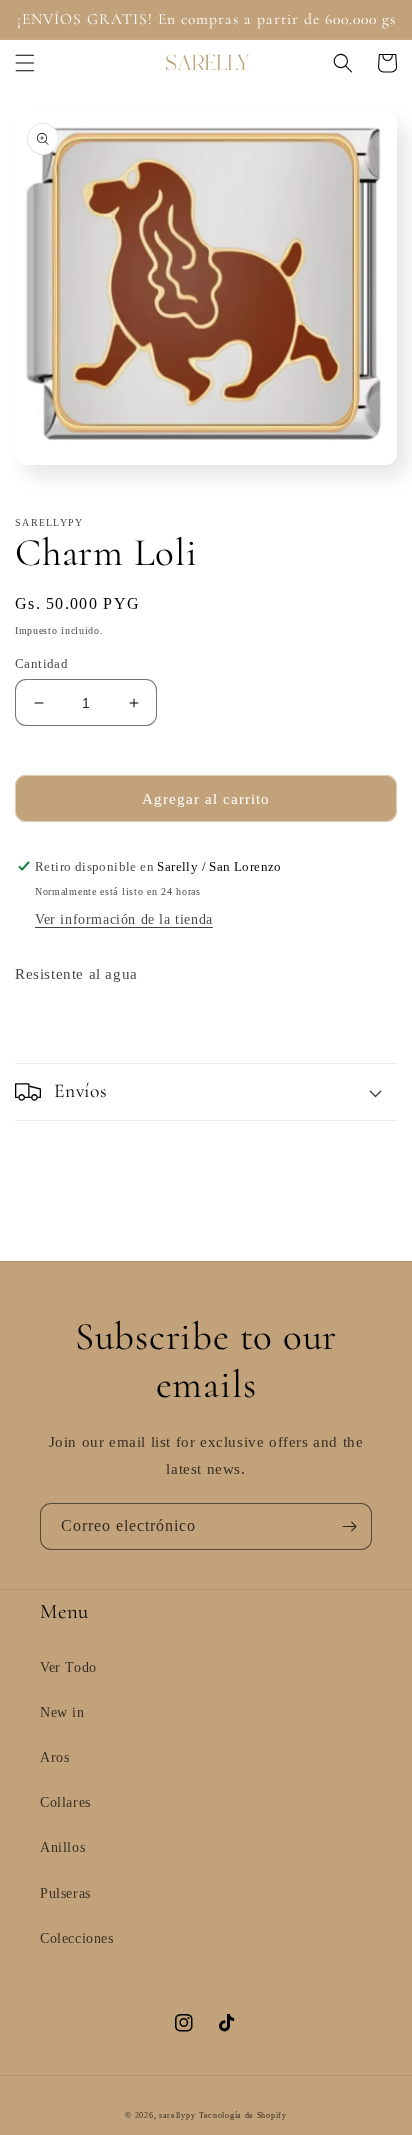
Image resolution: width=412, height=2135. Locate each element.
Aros (54, 1757)
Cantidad (41, 663)
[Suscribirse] (349, 1526)
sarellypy (177, 2115)
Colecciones (77, 1938)
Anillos (62, 1847)
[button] (25, 63)
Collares (65, 1802)
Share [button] (55, 1025)
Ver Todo (68, 1667)
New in (62, 1712)
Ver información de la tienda (124, 919)
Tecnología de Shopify (243, 2115)
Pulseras (65, 1893)
